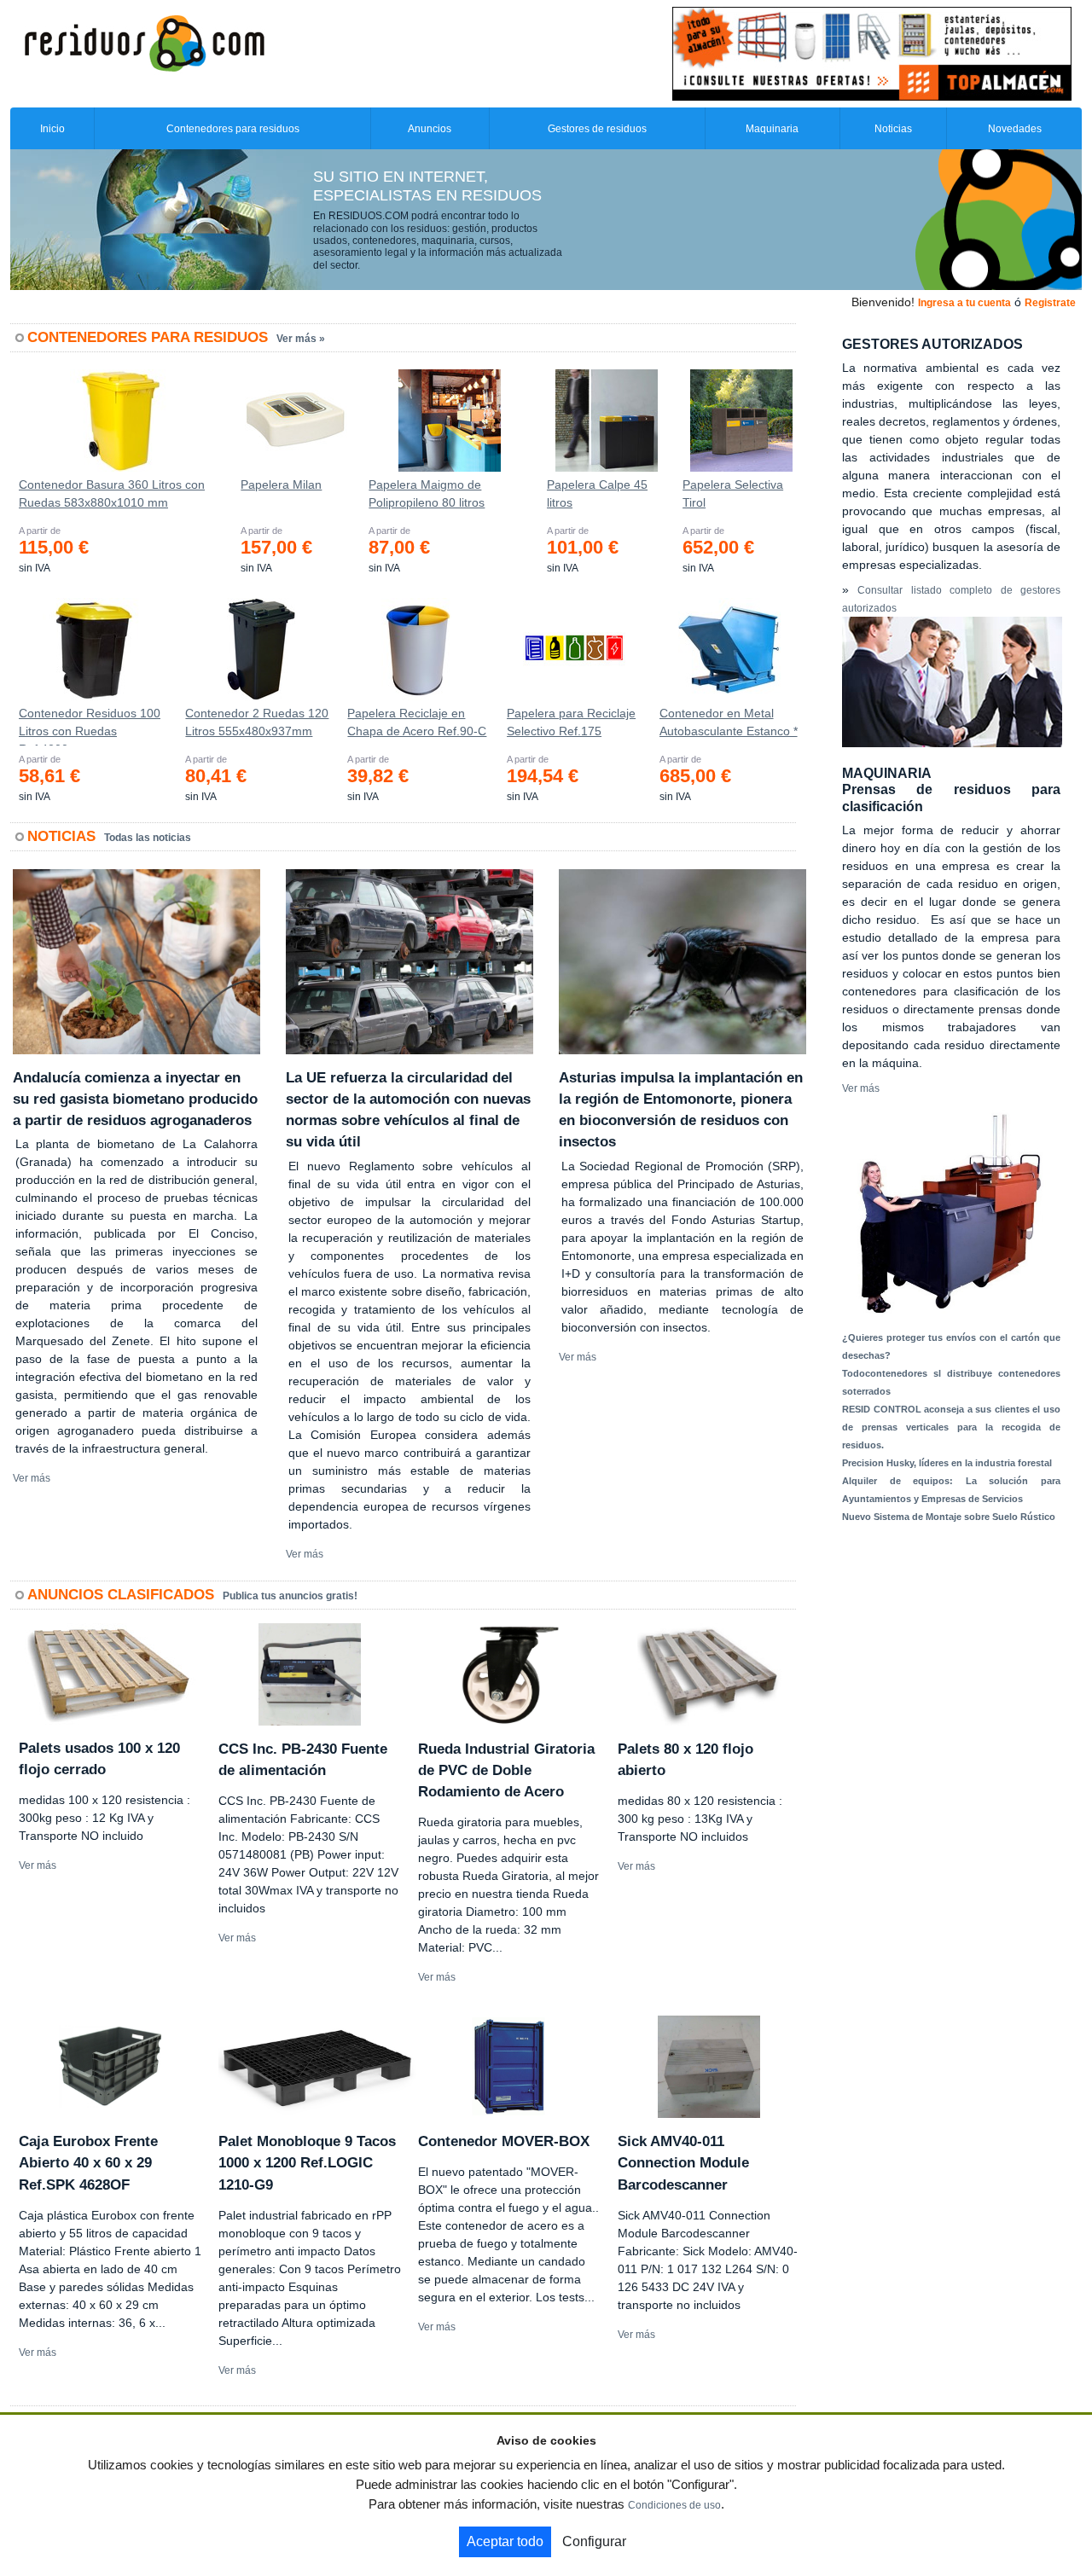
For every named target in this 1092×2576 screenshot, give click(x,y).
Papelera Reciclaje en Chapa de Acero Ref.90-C (417, 722)
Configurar (594, 2541)
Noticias (893, 129)
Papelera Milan (281, 484)
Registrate (1050, 303)
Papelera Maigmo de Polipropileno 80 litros (427, 493)
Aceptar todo (505, 2541)
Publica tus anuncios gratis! (290, 1596)
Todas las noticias (148, 838)
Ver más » (301, 339)
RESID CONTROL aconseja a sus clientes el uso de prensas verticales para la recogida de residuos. (951, 1427)
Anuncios (430, 129)
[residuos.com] (144, 42)
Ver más (32, 1478)
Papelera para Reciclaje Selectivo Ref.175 (571, 722)
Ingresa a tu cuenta (964, 303)
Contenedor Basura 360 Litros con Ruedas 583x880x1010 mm (112, 493)
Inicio (52, 129)
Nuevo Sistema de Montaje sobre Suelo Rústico (949, 1517)
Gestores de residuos (597, 129)
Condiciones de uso (674, 2505)
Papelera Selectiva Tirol (733, 493)
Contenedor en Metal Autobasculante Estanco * (729, 722)
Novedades (1015, 129)
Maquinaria (772, 129)
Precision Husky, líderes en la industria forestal (947, 1463)
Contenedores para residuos (233, 129)
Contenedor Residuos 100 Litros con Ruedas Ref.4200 (90, 726)
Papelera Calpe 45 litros (597, 493)
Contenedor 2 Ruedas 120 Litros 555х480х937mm (257, 722)
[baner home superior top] (872, 53)
